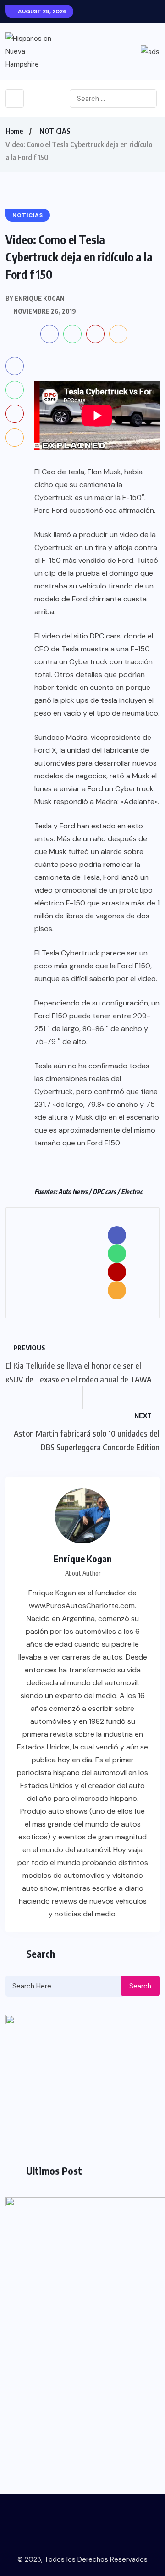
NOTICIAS (55, 131)
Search (140, 1986)
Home (14, 131)
